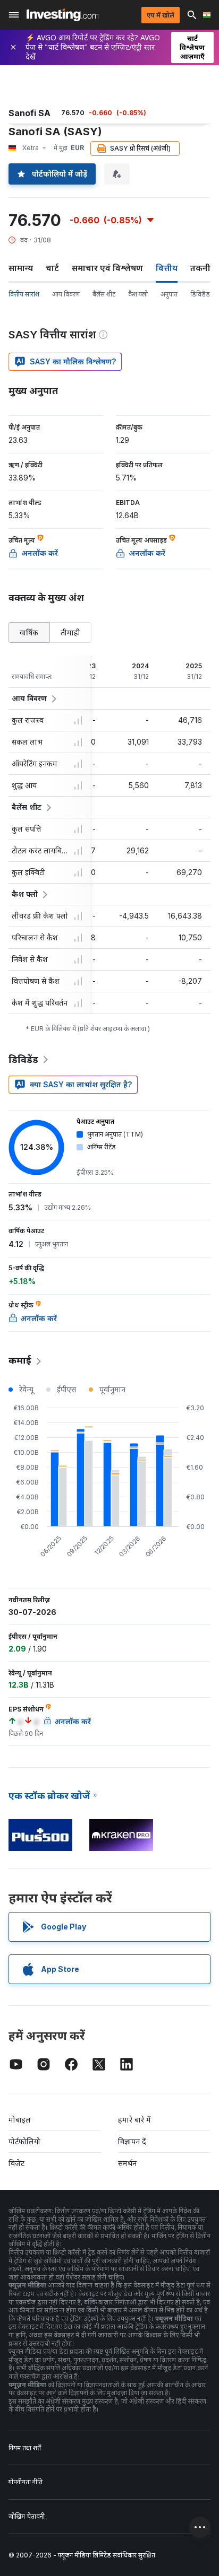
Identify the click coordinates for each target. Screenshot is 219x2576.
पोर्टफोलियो (24, 2141)
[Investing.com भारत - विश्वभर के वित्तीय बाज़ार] (62, 15)
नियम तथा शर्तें (25, 2448)
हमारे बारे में (134, 2120)
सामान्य (21, 268)
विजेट (16, 2163)
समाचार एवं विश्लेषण (107, 268)
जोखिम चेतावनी (27, 2516)
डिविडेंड (200, 294)
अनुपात (169, 294)
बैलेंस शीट (104, 294)
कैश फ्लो (138, 294)
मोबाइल (20, 2120)
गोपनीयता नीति (26, 2482)
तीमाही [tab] (70, 632)
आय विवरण (66, 294)
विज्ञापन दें (132, 2141)
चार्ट (52, 268)
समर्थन (127, 2163)
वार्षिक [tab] (29, 632)
